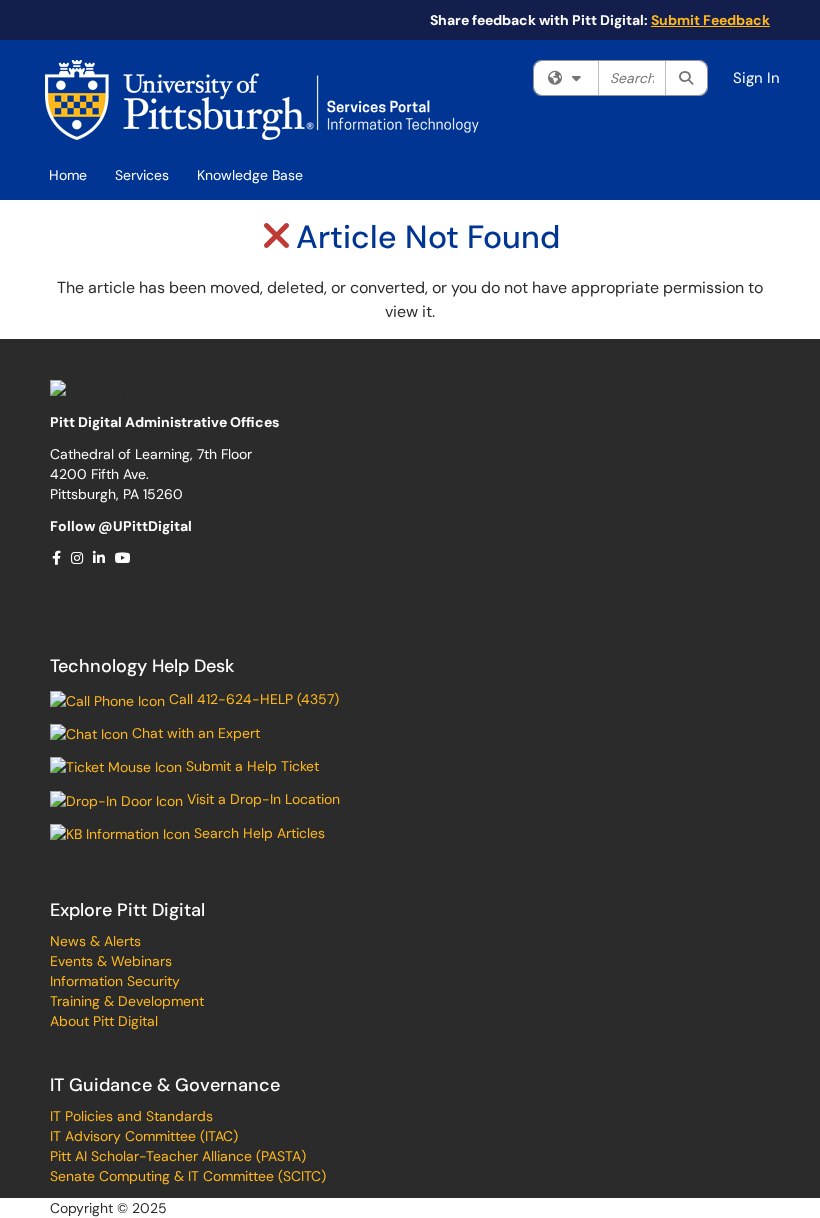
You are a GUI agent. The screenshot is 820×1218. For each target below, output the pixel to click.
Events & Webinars (111, 961)
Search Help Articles (257, 833)
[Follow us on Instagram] (78, 558)
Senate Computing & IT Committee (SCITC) (188, 1176)
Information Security (115, 981)
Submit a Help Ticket (250, 766)
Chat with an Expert (194, 733)
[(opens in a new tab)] (262, 100)
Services (142, 175)
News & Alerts (95, 941)
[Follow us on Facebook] (57, 558)
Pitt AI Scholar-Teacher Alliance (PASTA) (178, 1156)
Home (68, 175)
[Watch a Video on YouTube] (124, 558)
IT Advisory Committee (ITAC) (144, 1136)
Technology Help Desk (142, 666)
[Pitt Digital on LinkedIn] (100, 558)
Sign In (756, 78)
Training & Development (127, 1001)
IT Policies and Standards (131, 1116)
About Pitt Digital (104, 1021)
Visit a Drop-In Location (261, 799)
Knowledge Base (250, 175)
